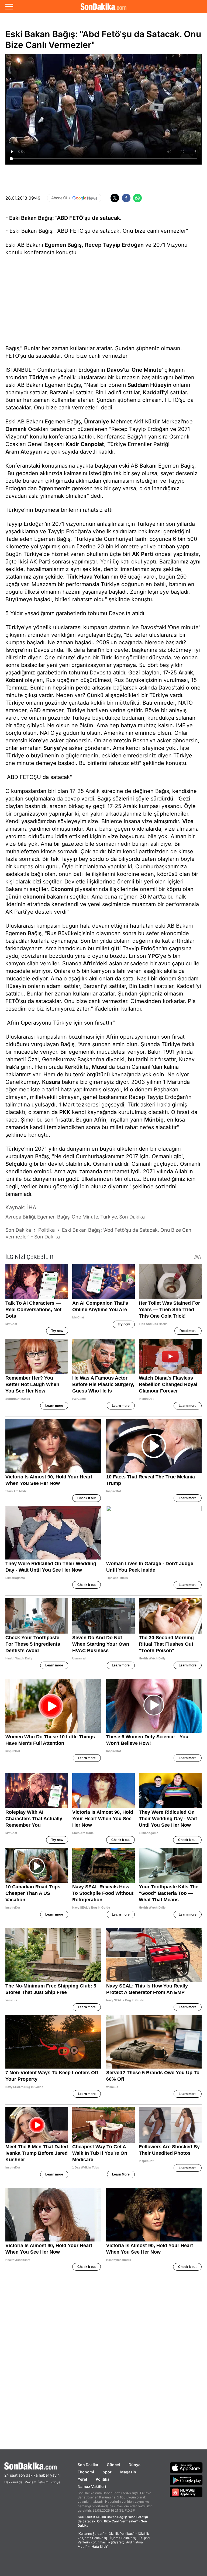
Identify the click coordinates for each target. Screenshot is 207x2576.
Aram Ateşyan (24, 452)
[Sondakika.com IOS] (186, 2467)
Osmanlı (16, 429)
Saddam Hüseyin (149, 385)
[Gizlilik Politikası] (121, 2534)
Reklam (30, 2482)
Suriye (52, 748)
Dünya (134, 2465)
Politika (103, 2479)
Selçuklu (16, 1164)
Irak (10, 1067)
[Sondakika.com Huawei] (186, 2492)
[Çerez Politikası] (123, 2538)
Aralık (186, 673)
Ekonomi (62, 889)
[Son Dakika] (103, 6)
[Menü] (9, 6)
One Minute (147, 370)
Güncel (113, 2465)
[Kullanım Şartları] (91, 2534)
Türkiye (39, 377)
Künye (56, 2482)
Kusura (51, 1082)
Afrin (89, 963)
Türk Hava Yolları (88, 577)
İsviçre (14, 650)
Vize (188, 821)
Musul (100, 1067)
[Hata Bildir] (99, 2547)
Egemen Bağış (63, 245)
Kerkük (73, 1067)
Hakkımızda (13, 2482)
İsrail (93, 650)
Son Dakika (88, 2465)
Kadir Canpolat (85, 444)
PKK (65, 1112)
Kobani (14, 680)
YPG (153, 956)
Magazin (128, 2472)
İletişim (43, 2482)
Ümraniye (97, 422)
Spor (107, 2472)
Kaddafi (153, 392)
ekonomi (34, 897)
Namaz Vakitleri (92, 2486)
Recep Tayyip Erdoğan (114, 245)
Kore (35, 740)
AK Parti (143, 554)
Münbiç (154, 1120)
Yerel (82, 2479)
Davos (115, 370)
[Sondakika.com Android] (186, 2480)
